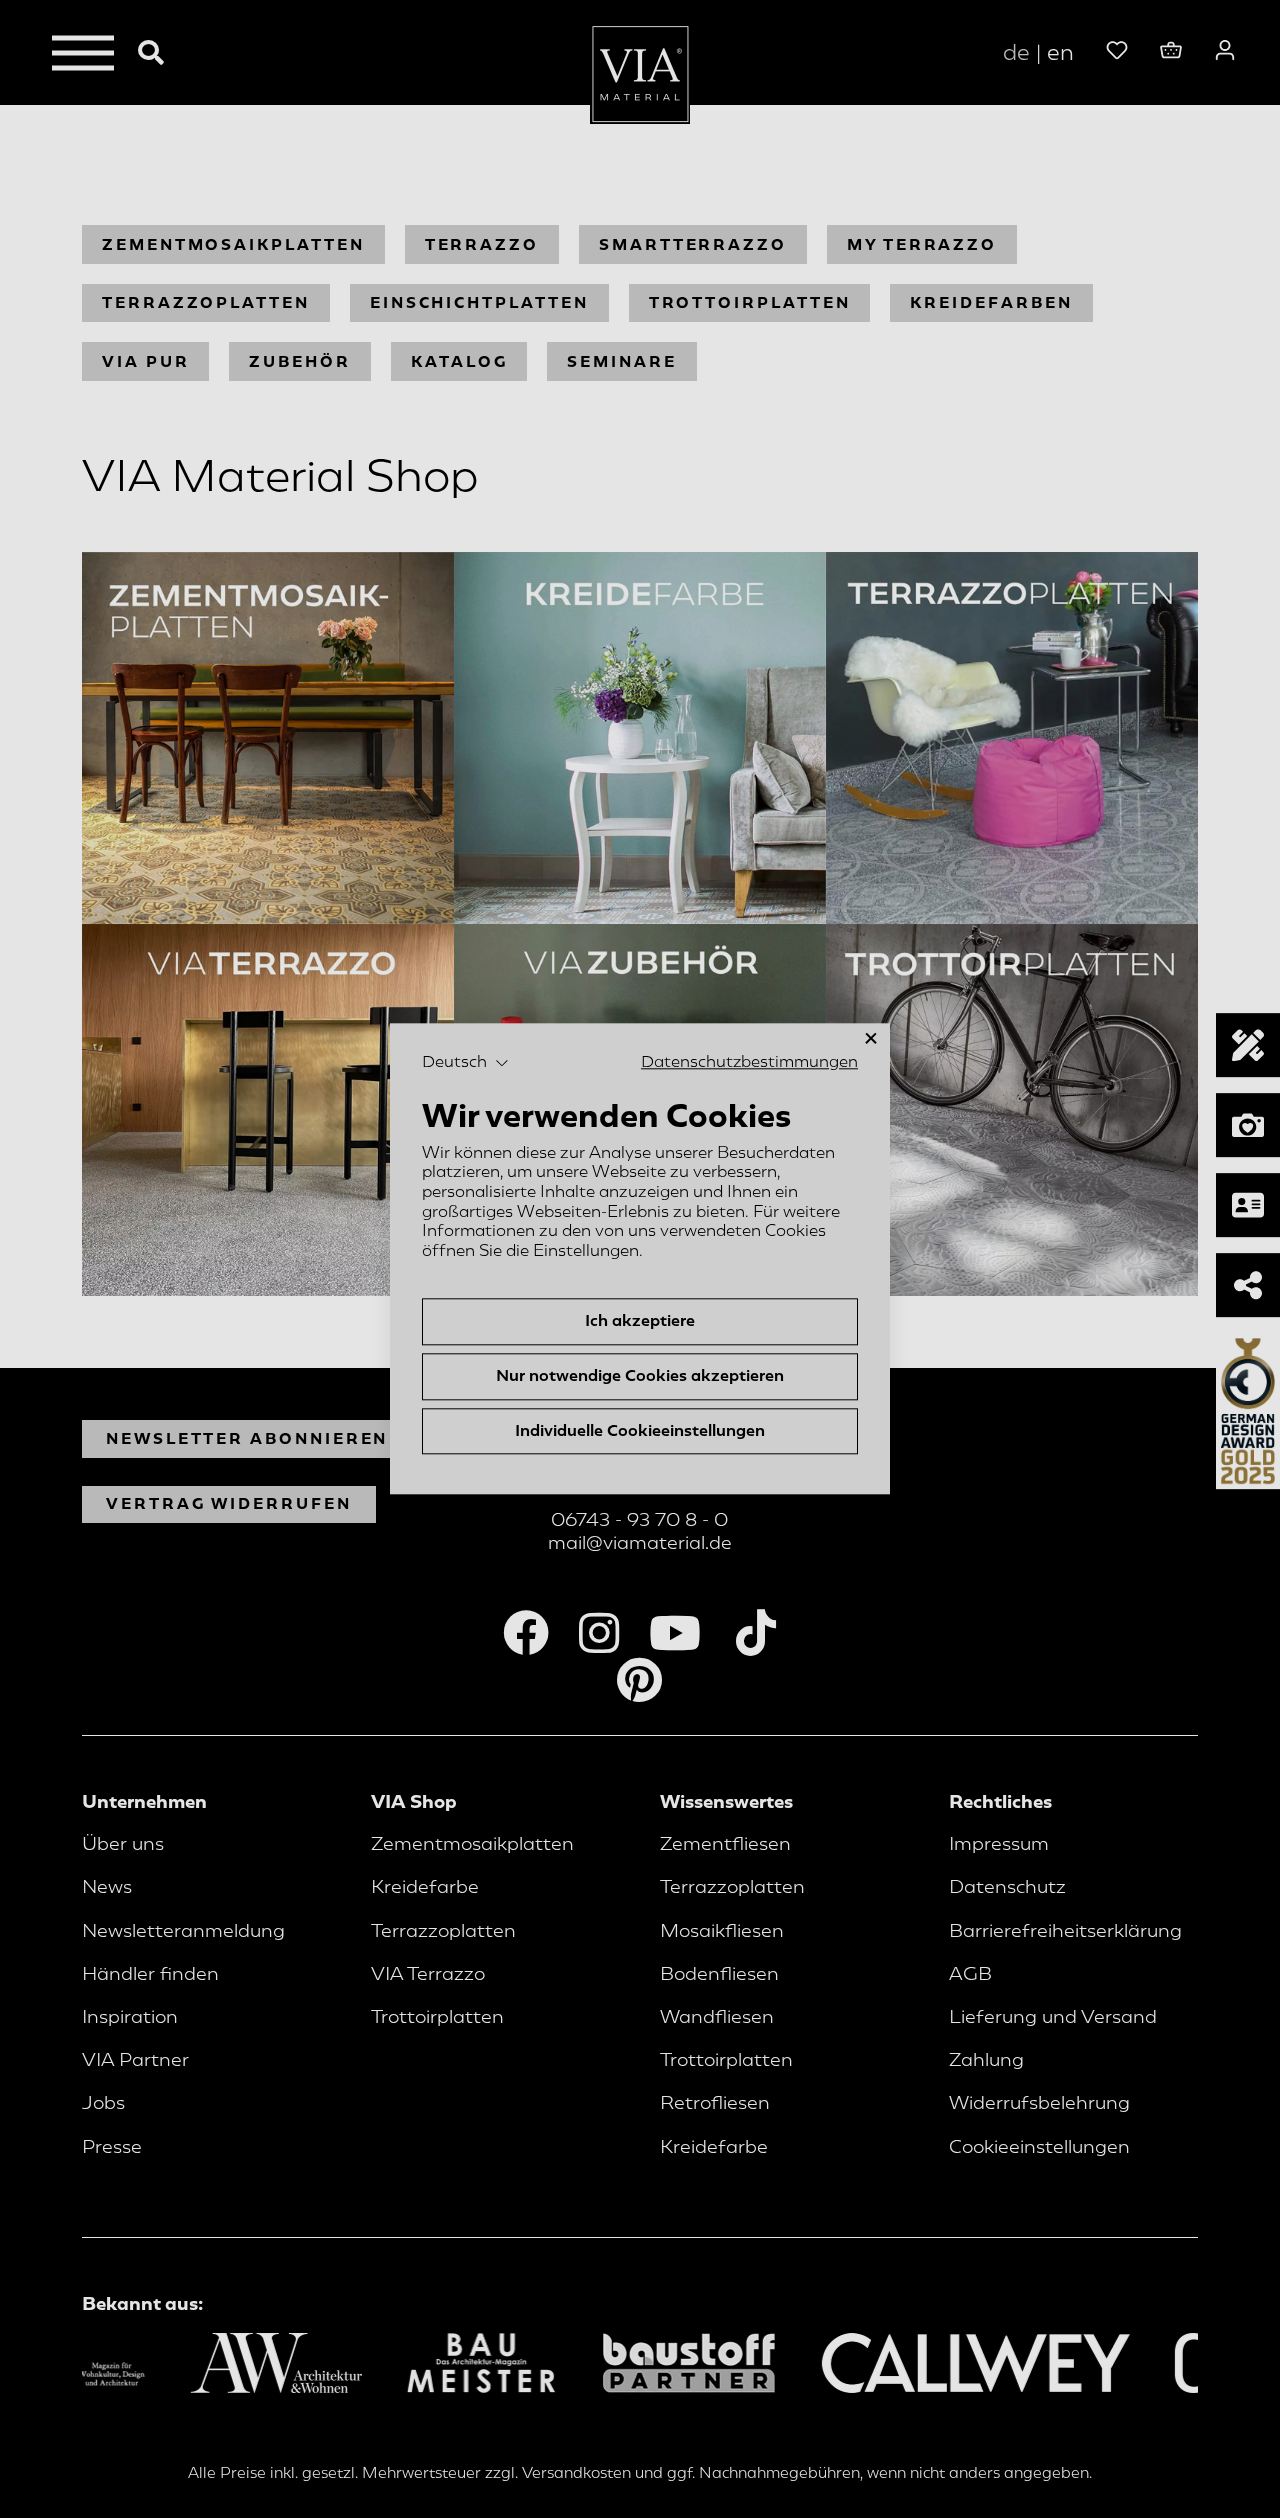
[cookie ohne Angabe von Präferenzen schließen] (871, 1038)
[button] (465, 1063)
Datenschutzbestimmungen (749, 1062)
